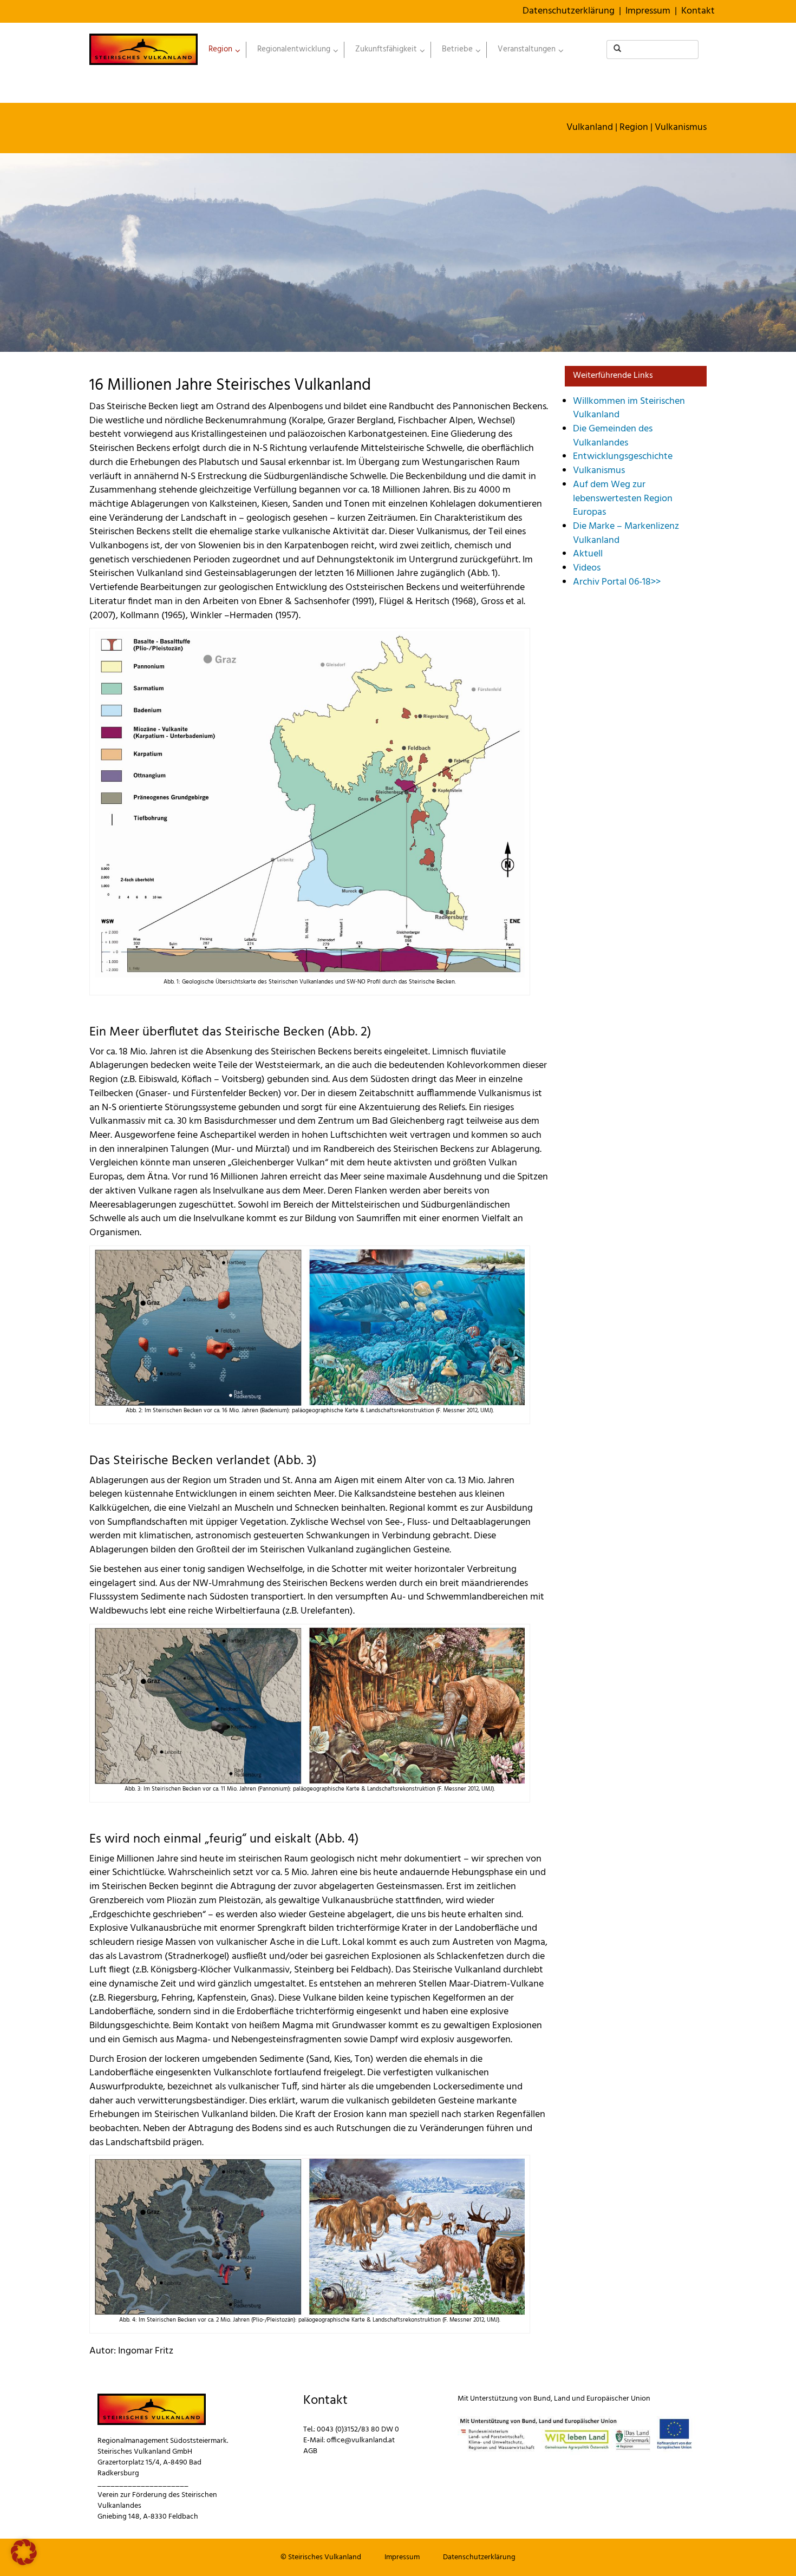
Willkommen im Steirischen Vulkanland (629, 408)
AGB (310, 2451)
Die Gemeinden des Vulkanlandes (613, 436)
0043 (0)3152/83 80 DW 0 (358, 2430)
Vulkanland (590, 127)
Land (562, 2399)
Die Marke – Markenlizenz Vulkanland (626, 533)
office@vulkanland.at (361, 2440)
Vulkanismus (681, 127)
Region (634, 127)
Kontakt (698, 11)
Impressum (648, 11)
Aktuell (588, 554)
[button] (24, 2552)
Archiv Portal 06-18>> (617, 582)
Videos (587, 568)
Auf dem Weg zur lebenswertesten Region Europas (623, 499)
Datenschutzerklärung (569, 11)
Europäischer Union (618, 2399)
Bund (542, 2399)
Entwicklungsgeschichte (623, 457)
